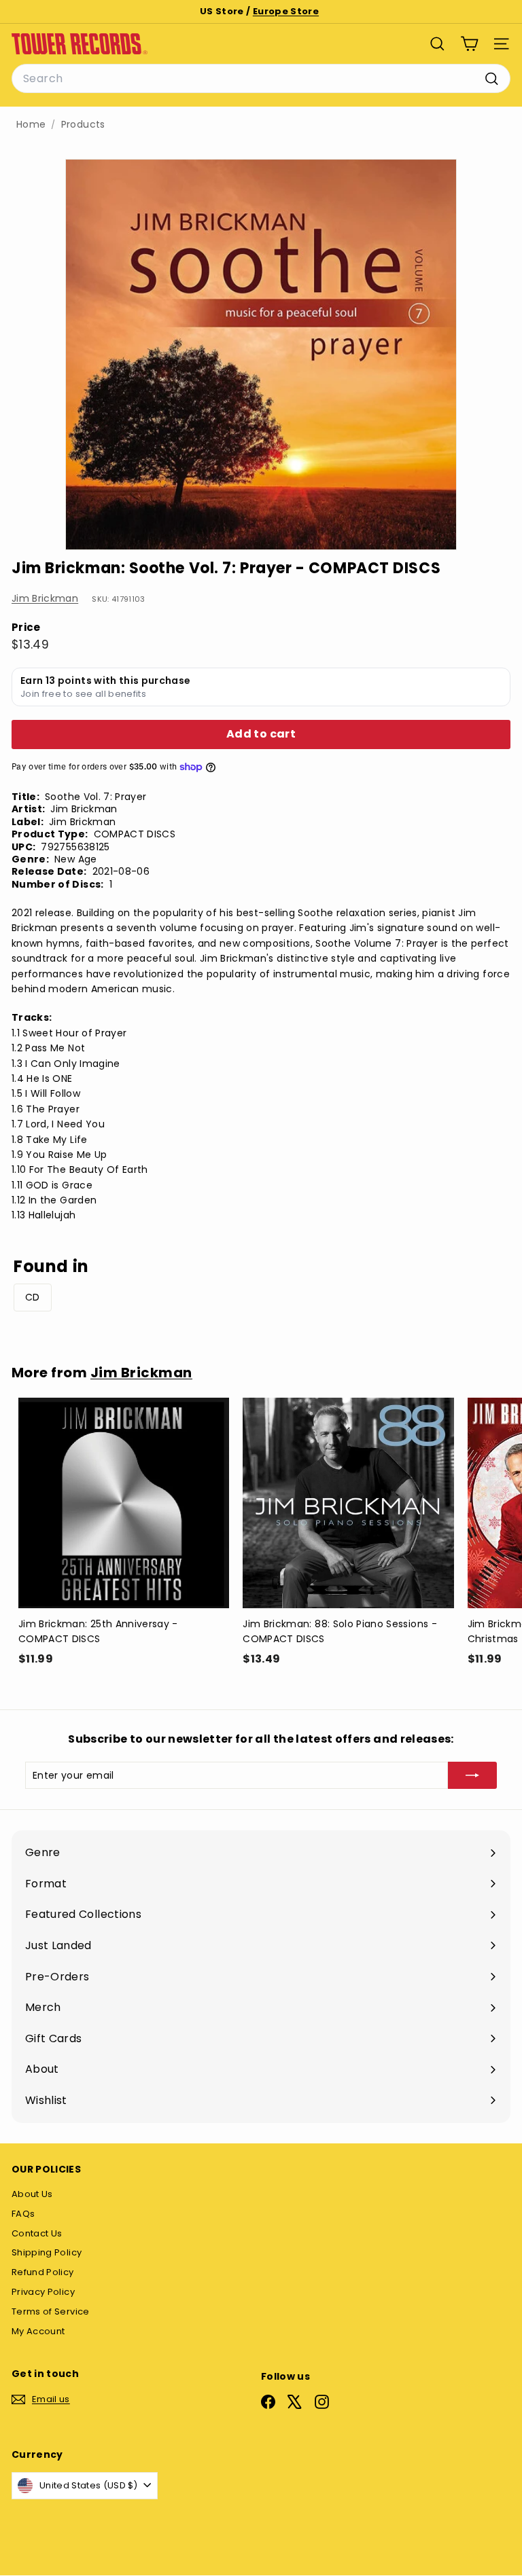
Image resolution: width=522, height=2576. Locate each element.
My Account (38, 2331)
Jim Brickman (45, 598)
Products (83, 125)
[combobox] (261, 79)
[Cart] (469, 44)
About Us (32, 2194)
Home (31, 125)
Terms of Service (51, 2311)
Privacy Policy (43, 2292)
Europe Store (286, 11)
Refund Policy (43, 2272)
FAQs (23, 2214)
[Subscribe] (472, 1775)
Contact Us (37, 2233)
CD (33, 1297)
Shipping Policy (47, 2252)
